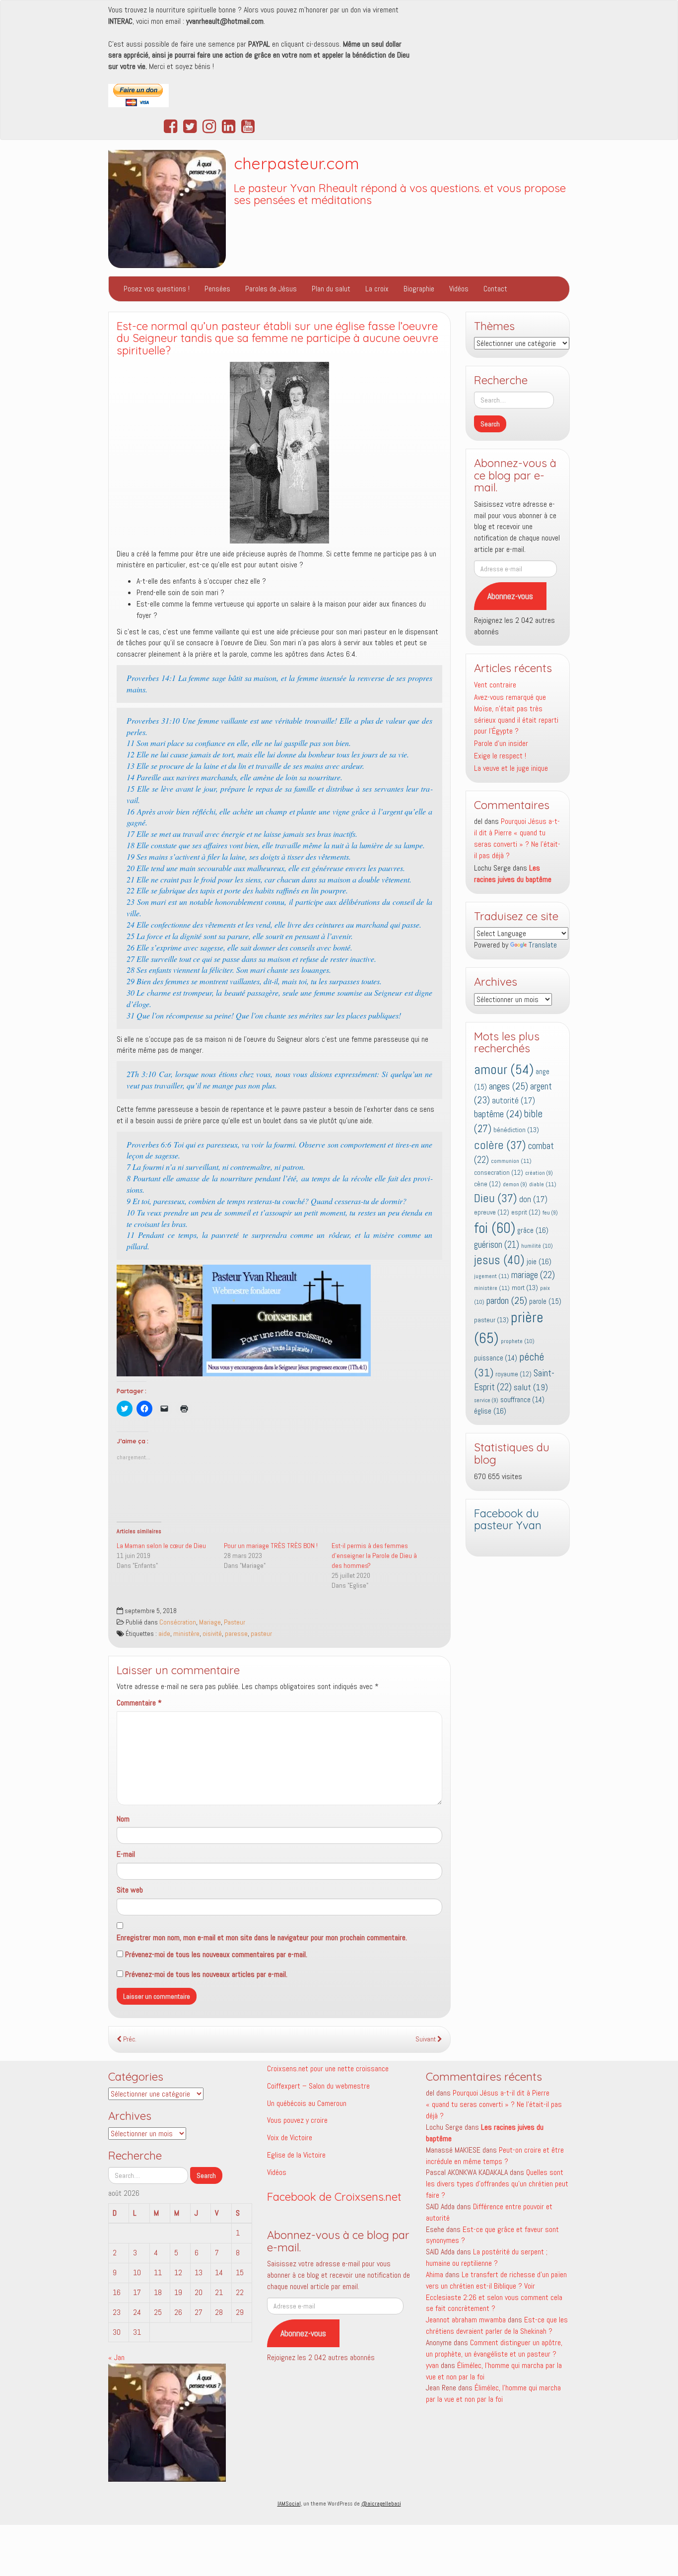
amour (504, 1069)
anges (508, 1086)
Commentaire (139, 1703)
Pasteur (235, 1622)
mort (525, 1288)
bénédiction (516, 1130)
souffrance (522, 1400)
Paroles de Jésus (271, 289)
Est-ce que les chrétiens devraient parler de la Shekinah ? (497, 2325)
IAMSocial (289, 2504)
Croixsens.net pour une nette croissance (328, 2068)
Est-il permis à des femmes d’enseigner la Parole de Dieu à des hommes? (374, 1556)
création (539, 1173)
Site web (130, 1890)
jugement (492, 1276)
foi (495, 1228)
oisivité (212, 1634)
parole (545, 1301)
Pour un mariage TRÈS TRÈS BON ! (271, 1546)
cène (487, 1184)
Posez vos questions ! (157, 289)
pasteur (261, 1634)
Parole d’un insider (501, 743)
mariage (533, 1275)
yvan (432, 2365)
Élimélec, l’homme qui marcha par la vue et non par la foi (493, 2393)
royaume (513, 1374)
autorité (513, 1101)
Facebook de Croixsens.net (334, 2197)
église (490, 1411)
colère (500, 1145)
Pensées (217, 289)
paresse (236, 1634)
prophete (518, 1341)
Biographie (419, 289)
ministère (186, 1634)
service (486, 1400)
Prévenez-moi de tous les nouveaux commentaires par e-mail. (216, 1954)
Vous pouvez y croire (297, 2120)
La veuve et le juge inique (511, 768)
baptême (498, 1114)
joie (539, 1261)
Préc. (129, 2039)
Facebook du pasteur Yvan (508, 1520)
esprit (526, 1212)
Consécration (178, 1622)
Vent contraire (495, 685)
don (533, 1199)
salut (531, 1387)
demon (515, 1185)
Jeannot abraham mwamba (466, 2320)
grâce (533, 1230)
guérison (497, 1245)
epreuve (492, 1212)
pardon (507, 1300)
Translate (543, 945)
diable (543, 1184)
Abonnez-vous (510, 596)
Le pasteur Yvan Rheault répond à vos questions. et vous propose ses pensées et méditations (400, 194)
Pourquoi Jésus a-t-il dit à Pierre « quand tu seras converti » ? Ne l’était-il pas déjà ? (517, 838)
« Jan (116, 2357)
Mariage (210, 1622)
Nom (123, 1819)
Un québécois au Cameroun (307, 2103)
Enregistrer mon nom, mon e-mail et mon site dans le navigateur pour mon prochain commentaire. (262, 1937)
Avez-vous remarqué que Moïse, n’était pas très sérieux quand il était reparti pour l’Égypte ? (516, 714)
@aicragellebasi (381, 2504)
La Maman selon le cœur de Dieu (161, 1546)
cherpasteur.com (297, 163)
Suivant (426, 2039)
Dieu (496, 1198)
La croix (377, 289)
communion (511, 1161)
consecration (499, 1173)
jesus (499, 1260)
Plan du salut (331, 289)
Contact (495, 289)
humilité (537, 1246)
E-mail (126, 1854)
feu (550, 1213)
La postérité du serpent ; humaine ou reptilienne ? (487, 2257)
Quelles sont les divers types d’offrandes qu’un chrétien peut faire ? (497, 2184)
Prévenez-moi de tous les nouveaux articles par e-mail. (206, 1974)
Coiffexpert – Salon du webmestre (318, 2086)
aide (164, 1634)
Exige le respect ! (500, 756)
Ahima (435, 2274)
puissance (496, 1358)
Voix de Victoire (290, 2137)
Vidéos (459, 289)
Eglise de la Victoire (296, 2155)
